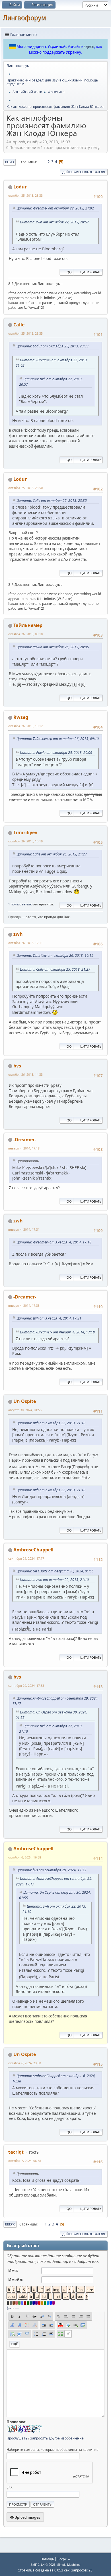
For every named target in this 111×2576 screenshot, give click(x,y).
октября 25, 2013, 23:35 (25, 333)
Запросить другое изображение (57, 2438)
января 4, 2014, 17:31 (24, 1229)
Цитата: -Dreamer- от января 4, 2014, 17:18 (54, 1242)
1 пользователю (20, 904)
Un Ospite (25, 1401)
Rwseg (21, 717)
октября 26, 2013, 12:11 (25, 943)
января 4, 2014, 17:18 (24, 1148)
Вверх (10, 2224)
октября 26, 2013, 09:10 (25, 634)
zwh (18, 934)
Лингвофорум (24, 18)
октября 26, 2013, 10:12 (25, 726)
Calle (19, 325)
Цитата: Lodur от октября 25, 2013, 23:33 (53, 346)
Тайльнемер (28, 625)
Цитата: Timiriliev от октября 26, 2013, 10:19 (55, 955)
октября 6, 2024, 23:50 (25, 2063)
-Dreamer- (25, 1140)
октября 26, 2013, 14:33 (25, 1074)
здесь (89, 47)
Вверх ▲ (64, 2559)
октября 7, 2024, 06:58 (25, 2161)
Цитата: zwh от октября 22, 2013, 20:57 (54, 222)
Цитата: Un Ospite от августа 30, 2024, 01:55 (55, 1571)
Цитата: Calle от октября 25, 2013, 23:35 (52, 501)
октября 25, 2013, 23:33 (25, 195)
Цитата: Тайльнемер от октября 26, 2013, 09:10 (58, 739)
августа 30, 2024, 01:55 (25, 1410)
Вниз (10, 162)
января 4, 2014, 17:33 (24, 1305)
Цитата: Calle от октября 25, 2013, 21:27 (52, 854)
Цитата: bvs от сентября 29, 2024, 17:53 (51, 1870)
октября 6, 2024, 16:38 (25, 1857)
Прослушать (17, 2438)
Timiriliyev (25, 832)
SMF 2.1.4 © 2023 (43, 2565)
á (8, 2308)
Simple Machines (69, 2565)
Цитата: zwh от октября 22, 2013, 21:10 (51, 1423)
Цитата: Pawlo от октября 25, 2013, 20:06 (53, 647)
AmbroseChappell (33, 1550)
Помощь (47, 2559)
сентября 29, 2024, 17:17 (26, 1558)
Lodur (20, 187)
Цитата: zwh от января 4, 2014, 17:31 (49, 1318)
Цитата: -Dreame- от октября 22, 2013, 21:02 (55, 208)
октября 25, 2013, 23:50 (25, 488)
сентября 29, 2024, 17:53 (26, 1685)
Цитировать (91, 272)
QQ (69, 272)
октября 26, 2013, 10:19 (25, 841)
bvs (17, 1066)
